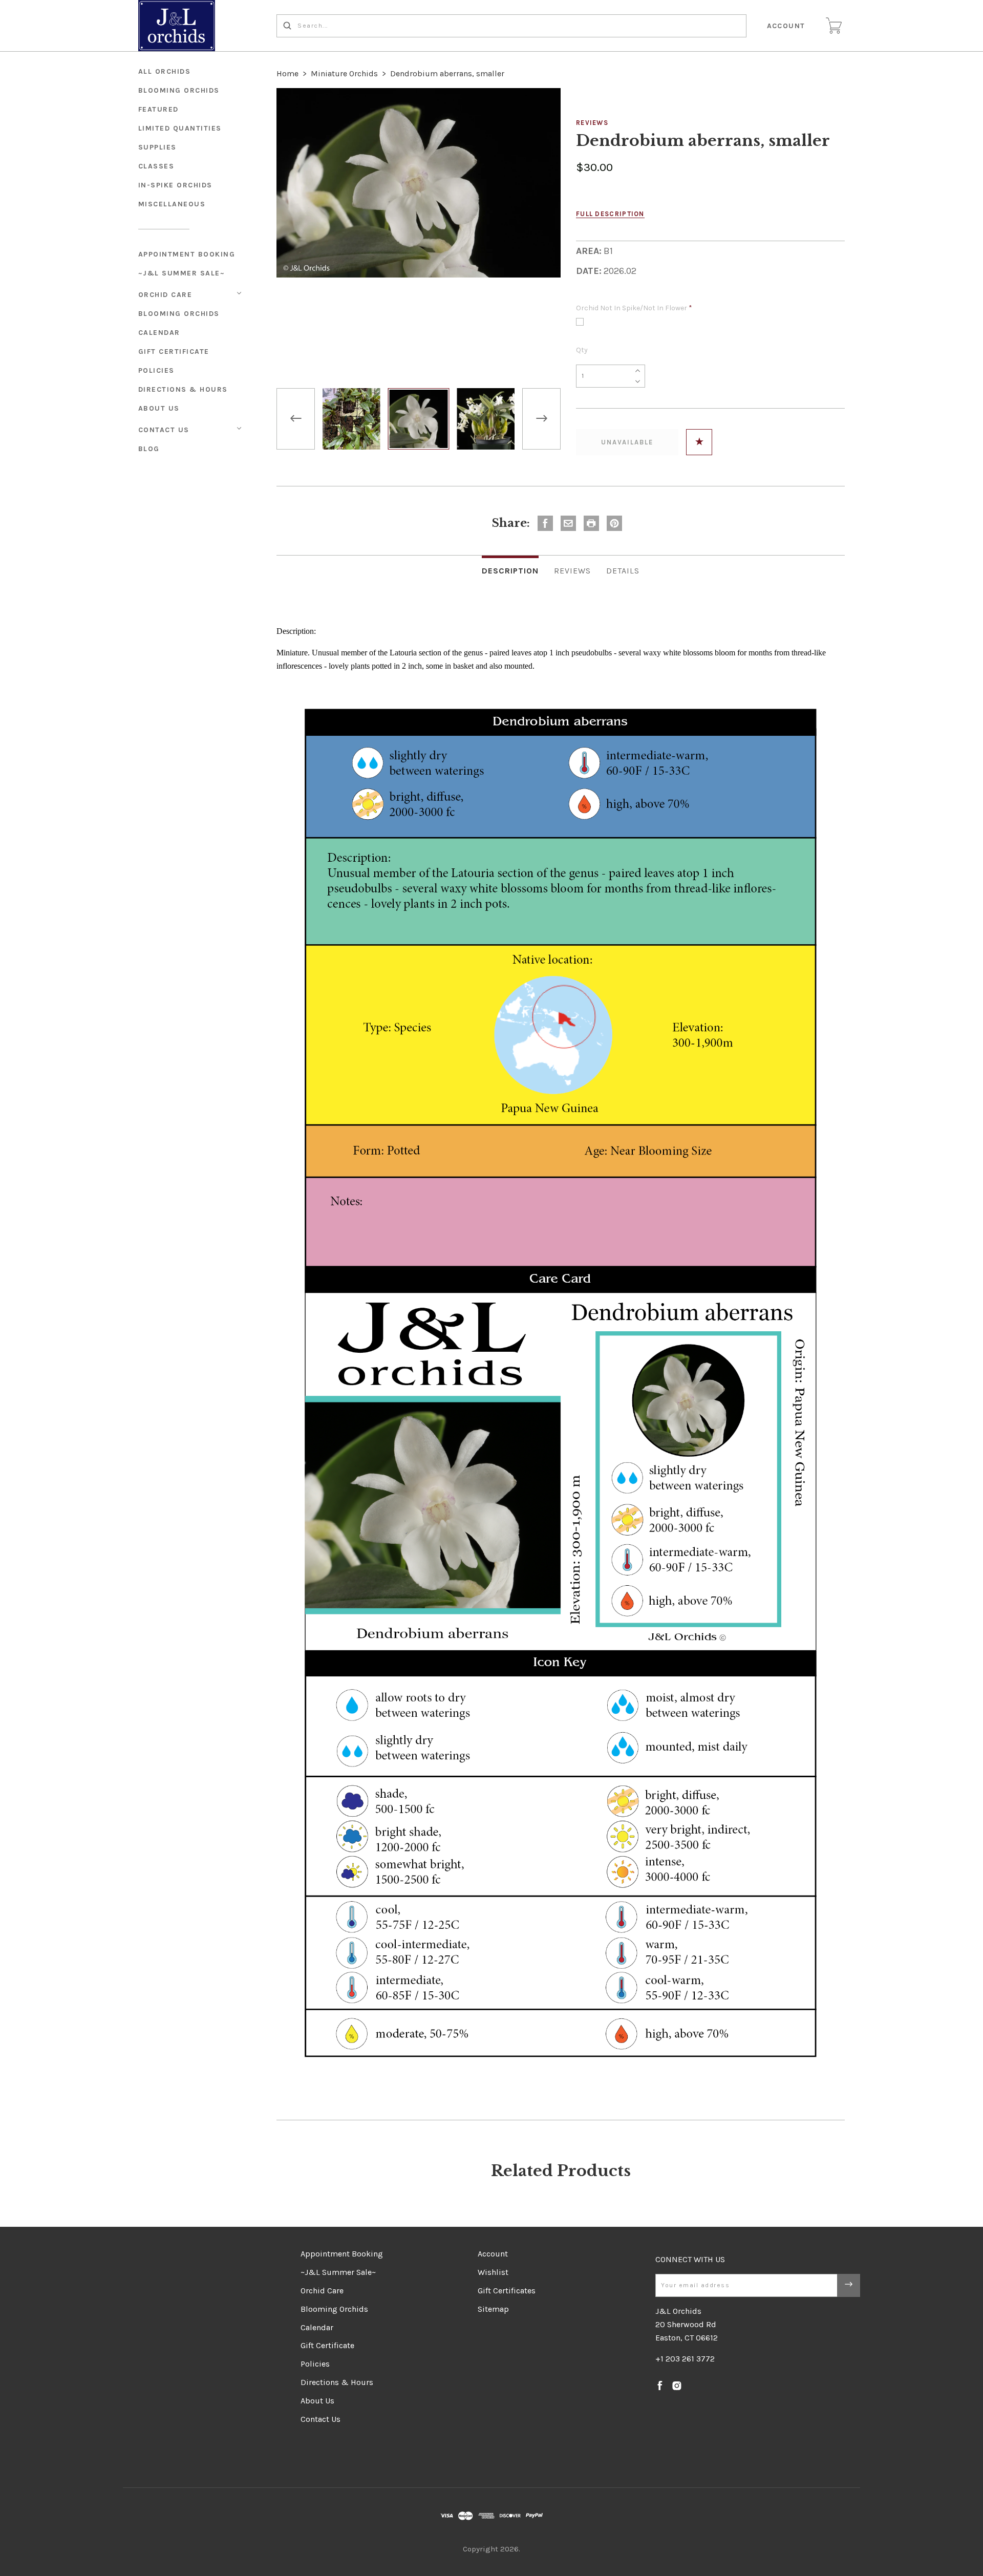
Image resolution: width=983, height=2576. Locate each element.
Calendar (159, 333)
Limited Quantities (180, 128)
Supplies (157, 147)
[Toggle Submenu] (239, 293)
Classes (156, 166)
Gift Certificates (507, 2291)
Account (786, 26)
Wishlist (493, 2272)
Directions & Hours (183, 389)
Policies (156, 370)
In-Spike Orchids (175, 185)
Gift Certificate (174, 352)
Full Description (610, 214)
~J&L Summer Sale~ (182, 273)
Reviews (592, 123)
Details (623, 571)
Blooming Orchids (179, 314)
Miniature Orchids (344, 73)
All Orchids (165, 71)
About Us (159, 408)
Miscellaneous (172, 204)
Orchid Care (165, 295)
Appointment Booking (187, 254)
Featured (158, 109)
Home (287, 73)
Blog (149, 449)
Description (510, 571)
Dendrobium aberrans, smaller (447, 73)
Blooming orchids (179, 90)
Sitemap (493, 2309)
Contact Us (164, 430)
